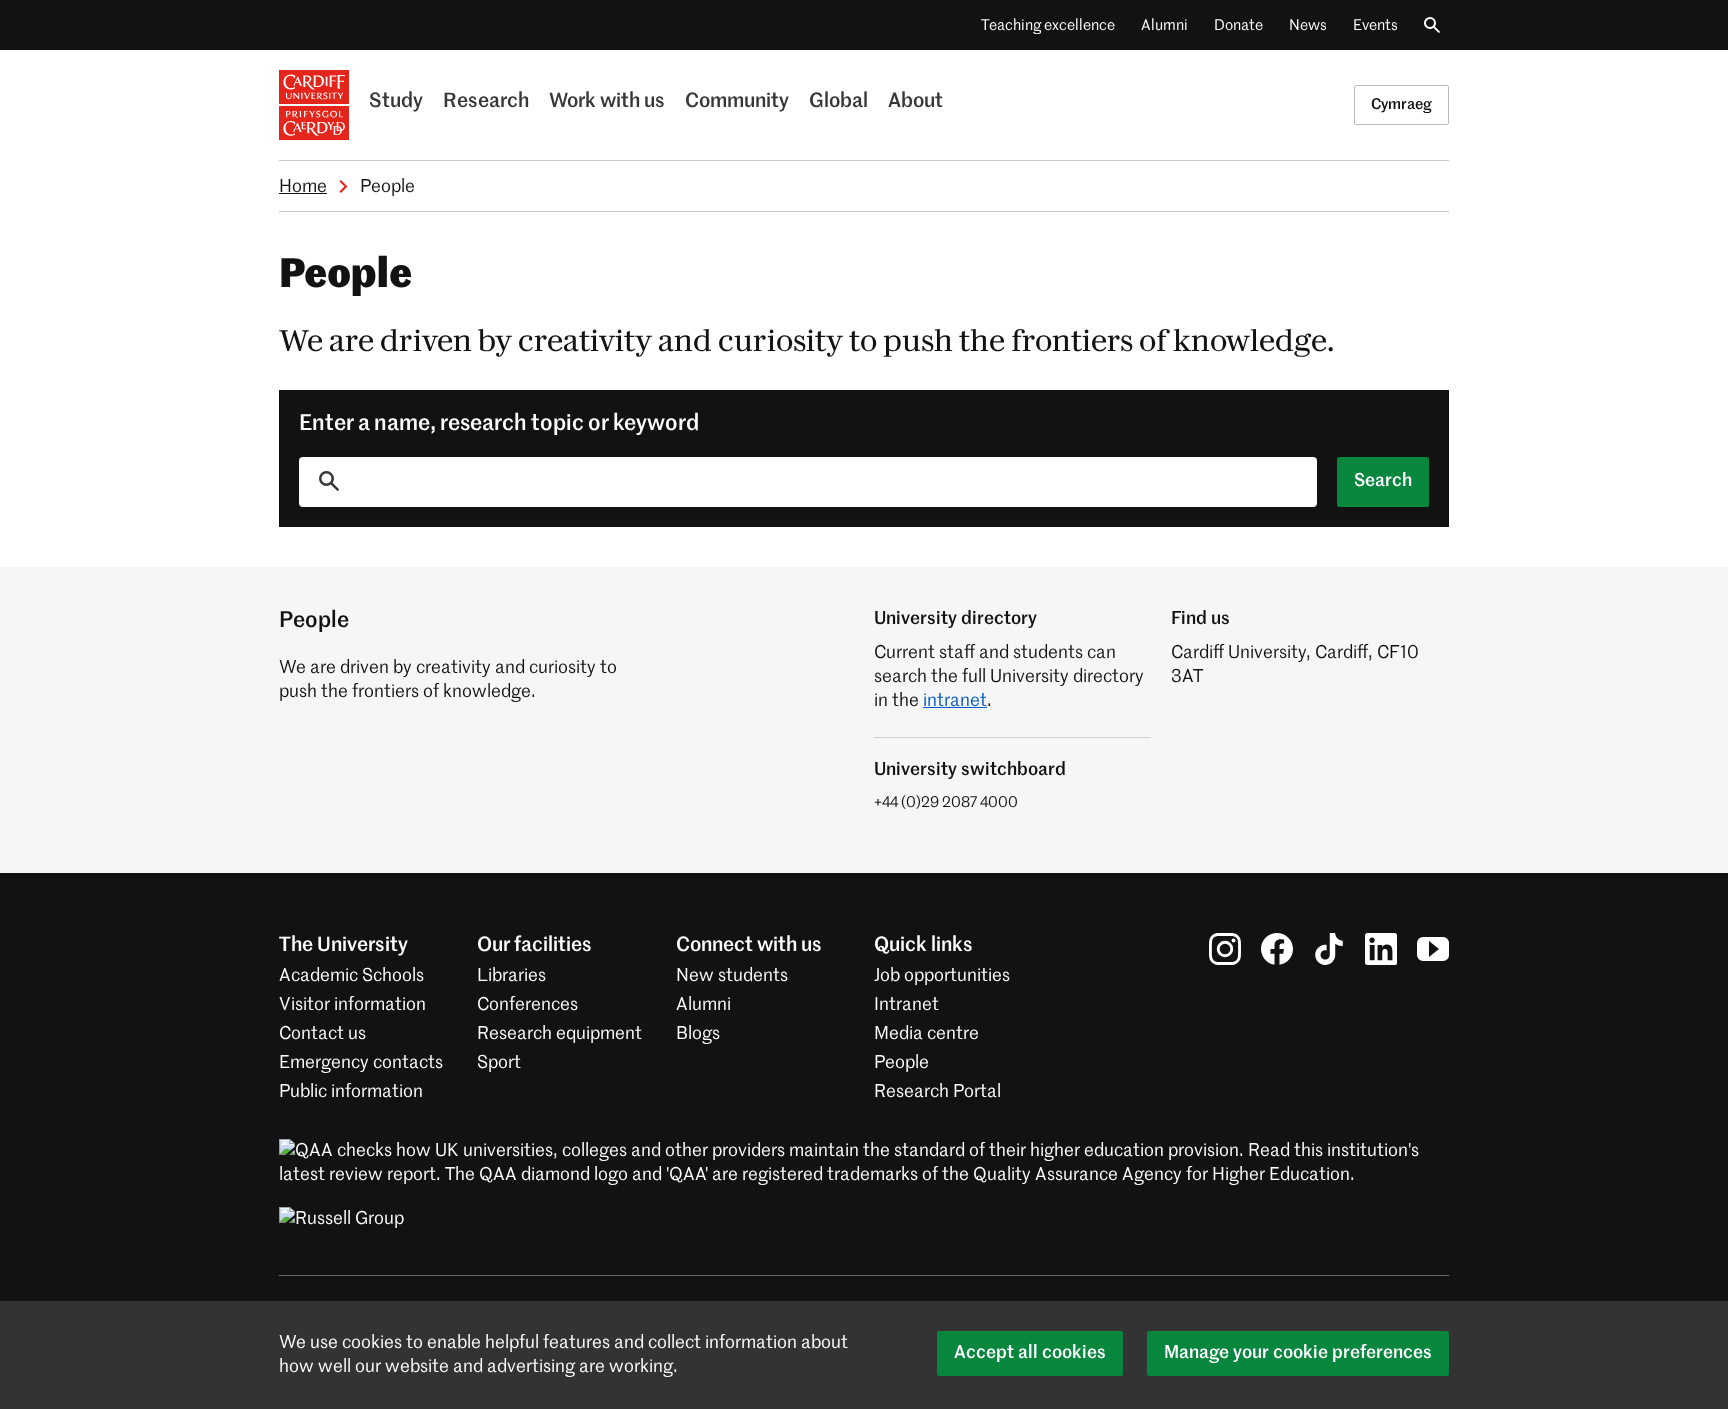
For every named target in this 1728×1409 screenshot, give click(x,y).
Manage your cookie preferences (1298, 1353)
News (1308, 25)
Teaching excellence (1048, 25)
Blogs (698, 1034)
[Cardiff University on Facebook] (1277, 949)
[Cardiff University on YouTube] (1433, 949)
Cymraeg (1401, 104)
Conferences (527, 1005)
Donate (1238, 25)
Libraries (511, 976)
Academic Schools (351, 976)
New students (732, 976)
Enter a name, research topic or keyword (499, 424)
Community (737, 102)
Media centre (926, 1034)
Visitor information (352, 1005)
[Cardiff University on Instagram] (1225, 949)
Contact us (322, 1034)
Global (838, 102)
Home (303, 187)
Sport (499, 1063)
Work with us (607, 102)
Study (396, 102)
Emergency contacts (361, 1063)
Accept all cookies (1030, 1353)
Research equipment (559, 1034)
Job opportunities (942, 976)
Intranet (906, 1005)
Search (1383, 481)
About (915, 102)
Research (486, 102)
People (901, 1063)
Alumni (1164, 25)
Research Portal (937, 1092)
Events (1375, 25)
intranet (955, 701)
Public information (351, 1092)
